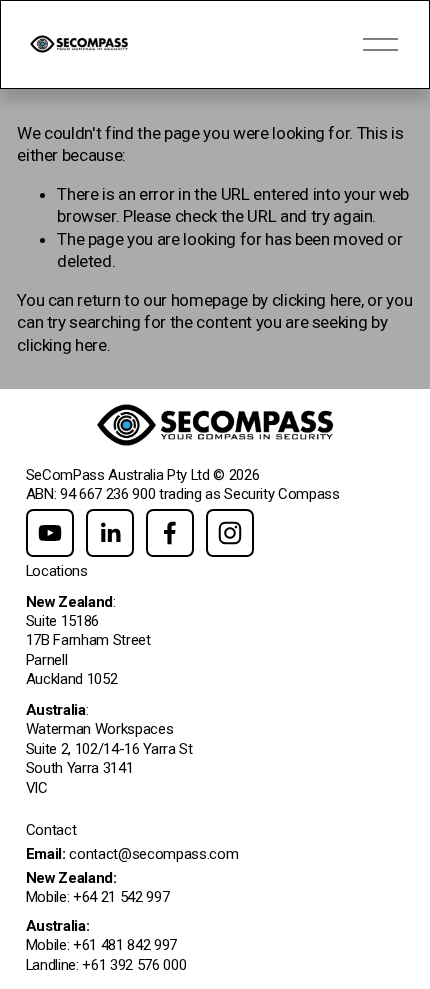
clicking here (317, 300)
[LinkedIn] (110, 533)
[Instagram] (230, 533)
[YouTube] (50, 533)
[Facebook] (170, 533)
